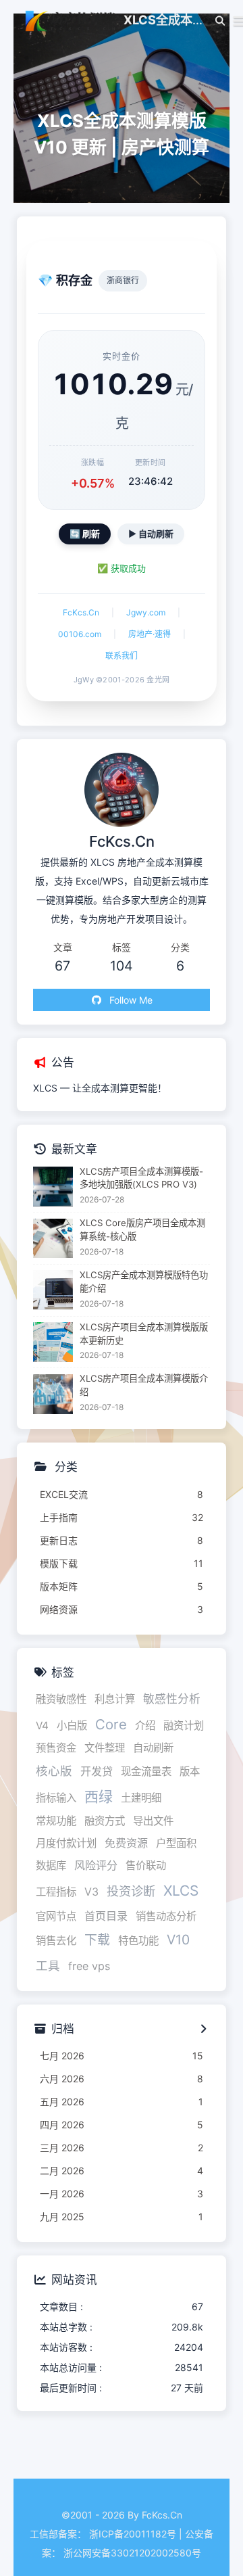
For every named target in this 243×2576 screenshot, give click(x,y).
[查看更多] (203, 2030)
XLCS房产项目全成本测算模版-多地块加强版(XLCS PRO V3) (141, 1178)
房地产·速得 (150, 634)
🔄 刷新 (85, 534)
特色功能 (138, 1941)
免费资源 (126, 1843)
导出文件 (153, 1821)
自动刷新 (153, 1748)
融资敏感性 (61, 1699)
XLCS (181, 1891)
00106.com (80, 634)
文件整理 (105, 1748)
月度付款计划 (66, 1843)
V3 (91, 1892)
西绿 (99, 1797)
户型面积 (176, 1843)
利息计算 (115, 1699)
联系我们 (122, 656)
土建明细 (141, 1798)
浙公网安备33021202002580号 (132, 2553)
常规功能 (56, 1821)
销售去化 (56, 1941)
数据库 (51, 1866)
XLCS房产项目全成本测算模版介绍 (144, 1385)
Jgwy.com (146, 612)
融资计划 (184, 1726)
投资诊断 (131, 1891)
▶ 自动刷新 (151, 534)
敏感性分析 (172, 1699)
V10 (178, 1940)
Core (111, 1724)
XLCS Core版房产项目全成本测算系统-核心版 (142, 1230)
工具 (48, 1966)
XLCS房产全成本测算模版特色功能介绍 (144, 1282)
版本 (190, 1772)
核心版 (54, 1771)
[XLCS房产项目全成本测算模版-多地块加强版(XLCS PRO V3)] (53, 1187)
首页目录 (106, 1916)
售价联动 (146, 1866)
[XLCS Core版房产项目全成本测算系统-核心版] (53, 1239)
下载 (97, 1940)
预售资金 (56, 1748)
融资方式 (105, 1821)
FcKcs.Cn (81, 612)
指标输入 (56, 1798)
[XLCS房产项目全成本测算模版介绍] (53, 1394)
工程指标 (56, 1892)
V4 (42, 1726)
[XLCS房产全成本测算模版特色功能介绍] (53, 1290)
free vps (89, 1966)
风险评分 (96, 1865)
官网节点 (56, 1916)
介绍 (145, 1726)
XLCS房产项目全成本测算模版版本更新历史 (144, 1334)
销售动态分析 (166, 1916)
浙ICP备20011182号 (133, 2534)
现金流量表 (146, 1772)
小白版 (72, 1726)
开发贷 (97, 1771)
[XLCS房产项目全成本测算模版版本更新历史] (53, 1342)
